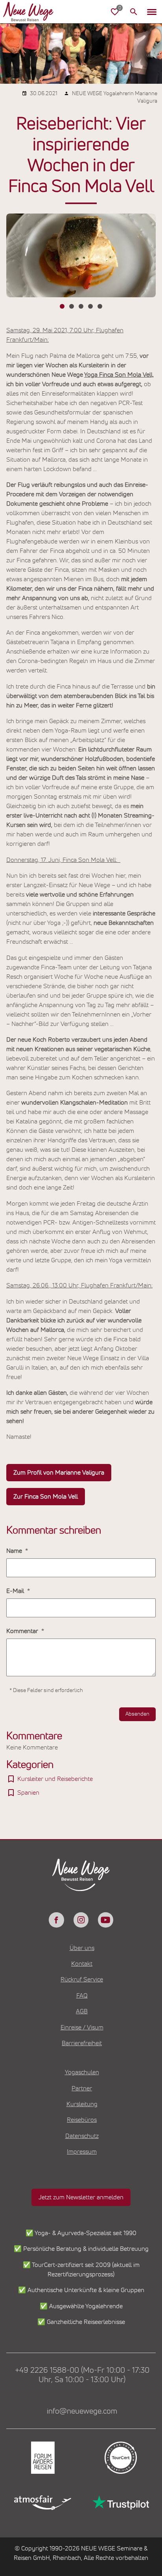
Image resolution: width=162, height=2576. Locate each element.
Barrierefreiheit (82, 2043)
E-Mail (16, 1591)
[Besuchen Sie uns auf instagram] (81, 1920)
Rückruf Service (82, 1979)
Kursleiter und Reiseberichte (55, 1779)
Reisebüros (82, 2120)
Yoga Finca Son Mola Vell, (119, 375)
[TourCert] (120, 2458)
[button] (152, 12)
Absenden (137, 1714)
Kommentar (23, 1631)
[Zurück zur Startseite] (28, 12)
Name (15, 1551)
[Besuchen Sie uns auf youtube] (105, 1920)
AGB (82, 2011)
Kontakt (82, 1964)
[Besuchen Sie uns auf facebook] (56, 1920)
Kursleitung (82, 2104)
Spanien (28, 1793)
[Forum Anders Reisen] (42, 2458)
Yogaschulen (82, 2072)
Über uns (82, 1948)
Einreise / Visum (82, 2027)
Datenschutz (82, 2136)
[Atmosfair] (42, 2502)
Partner (82, 2088)
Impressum (82, 2152)
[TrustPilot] (120, 2503)
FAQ (82, 1996)
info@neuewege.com (82, 2411)
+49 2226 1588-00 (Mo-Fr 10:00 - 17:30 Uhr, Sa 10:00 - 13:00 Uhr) (82, 2375)
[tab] (62, 306)
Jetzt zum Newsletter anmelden (81, 2197)
